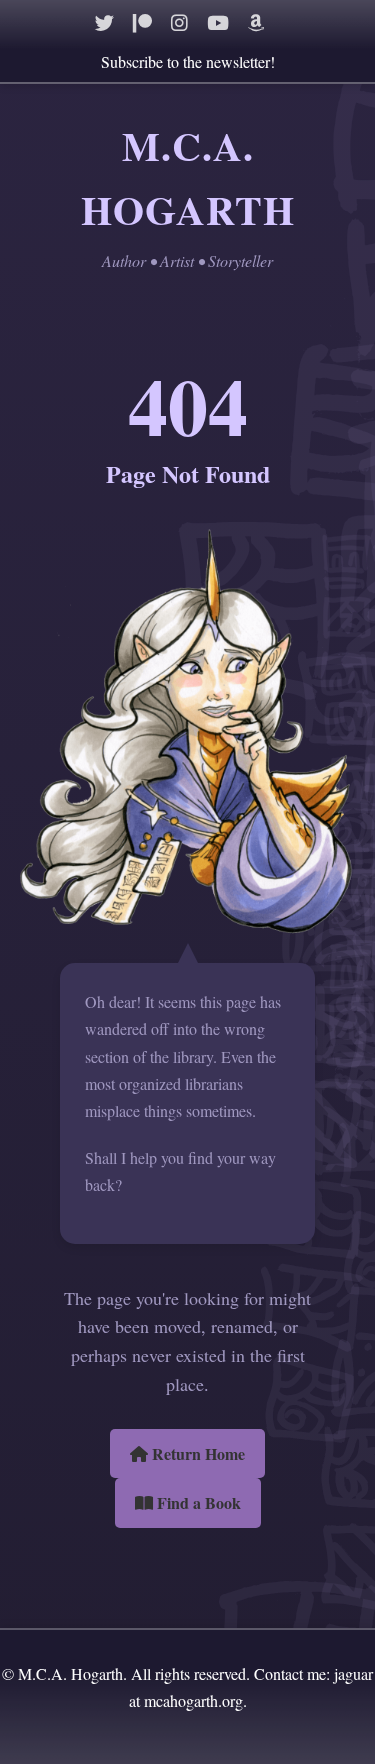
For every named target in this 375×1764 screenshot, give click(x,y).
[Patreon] (142, 22)
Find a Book (197, 1502)
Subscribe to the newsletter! (188, 61)
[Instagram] (179, 22)
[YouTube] (218, 22)
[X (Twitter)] (104, 22)
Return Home (196, 1453)
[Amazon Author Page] (256, 22)
